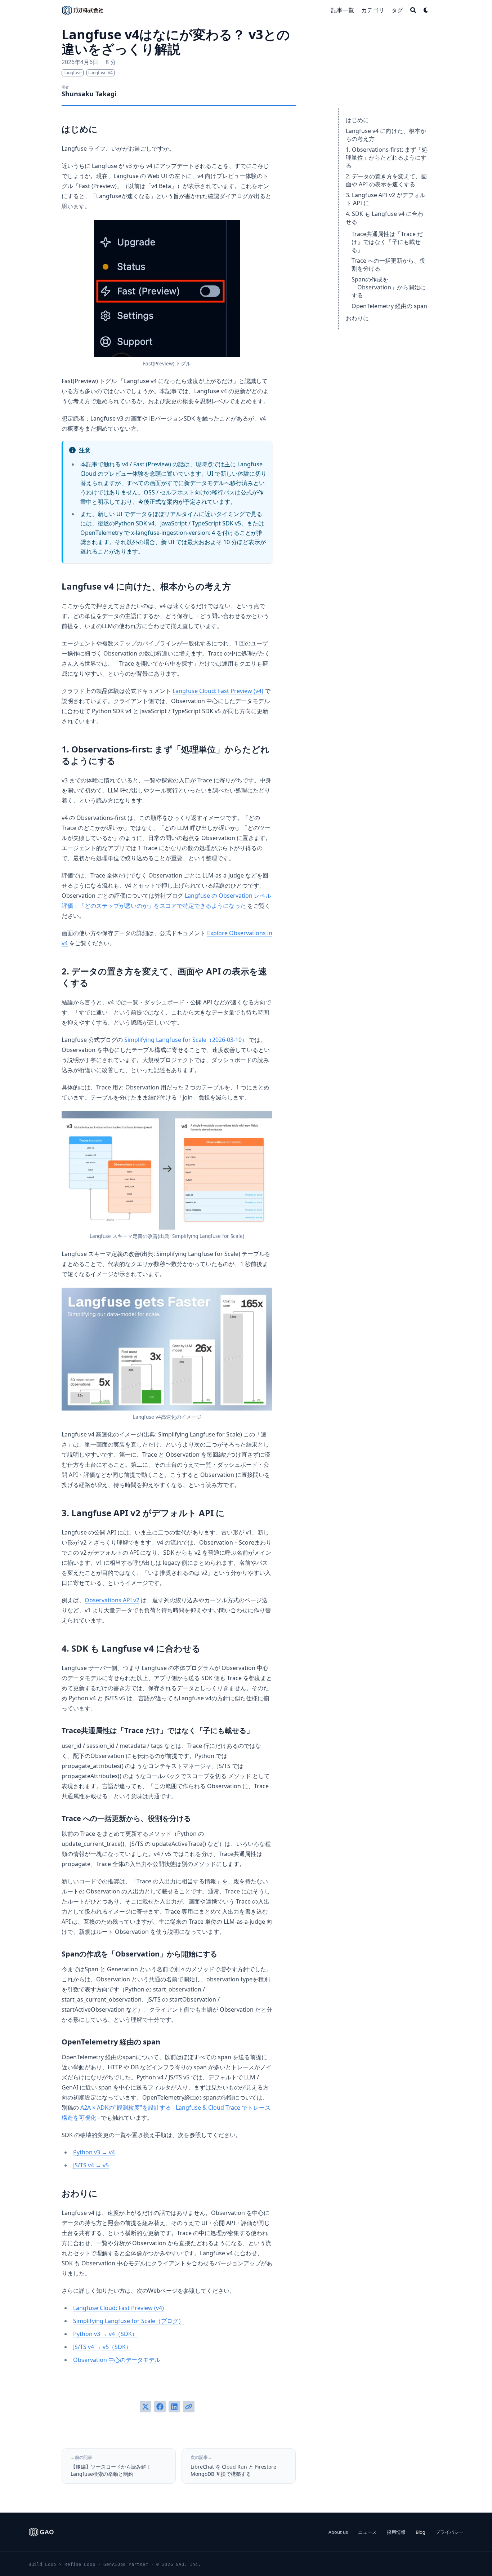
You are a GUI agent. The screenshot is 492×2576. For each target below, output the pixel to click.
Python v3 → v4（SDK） (105, 2334)
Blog (421, 2532)
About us (338, 2532)
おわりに (357, 318)
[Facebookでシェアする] (160, 2407)
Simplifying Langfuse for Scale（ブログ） (129, 2321)
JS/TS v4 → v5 (91, 2165)
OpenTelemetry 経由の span (389, 306)
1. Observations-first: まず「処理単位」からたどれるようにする (387, 157)
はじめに (357, 120)
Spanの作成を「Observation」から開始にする (389, 287)
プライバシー (449, 2532)
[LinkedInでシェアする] (174, 2407)
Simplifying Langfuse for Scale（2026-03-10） (186, 1040)
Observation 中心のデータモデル (117, 2360)
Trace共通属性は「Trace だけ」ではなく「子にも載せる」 (387, 242)
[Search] (413, 10)
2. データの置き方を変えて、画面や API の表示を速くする (386, 180)
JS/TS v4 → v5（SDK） (102, 2347)
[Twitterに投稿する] (146, 2407)
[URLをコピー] (189, 2407)
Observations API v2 (112, 1600)
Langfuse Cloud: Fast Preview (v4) (218, 691)
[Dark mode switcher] (426, 10)
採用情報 (396, 2532)
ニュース (367, 2532)
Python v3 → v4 (94, 2152)
